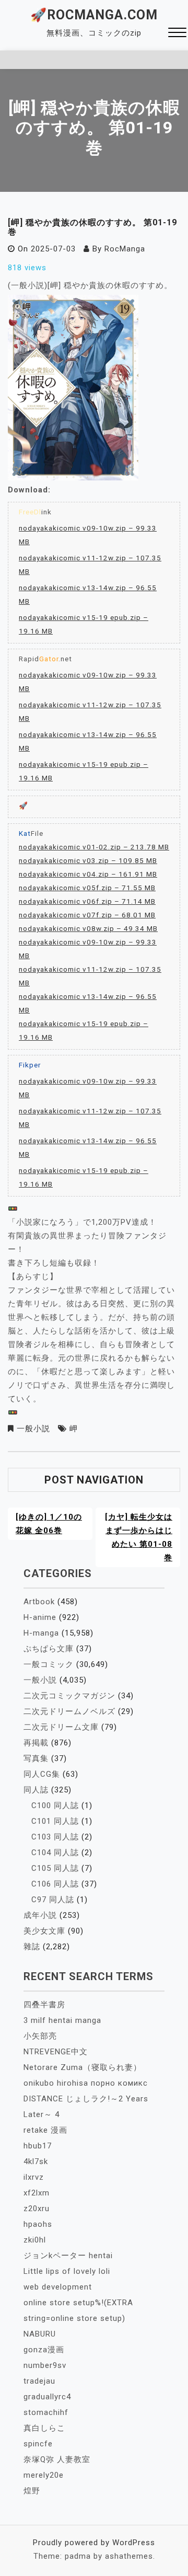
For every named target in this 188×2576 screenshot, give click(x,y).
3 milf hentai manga (62, 2020)
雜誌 (32, 1947)
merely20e (44, 2475)
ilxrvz (34, 2177)
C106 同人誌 (55, 1884)
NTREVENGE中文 (56, 2052)
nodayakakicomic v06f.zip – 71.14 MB (87, 901)
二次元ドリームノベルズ (69, 1711)
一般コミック (49, 1664)
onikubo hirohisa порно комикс (86, 2083)
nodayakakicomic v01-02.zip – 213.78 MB (94, 847)
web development (58, 2287)
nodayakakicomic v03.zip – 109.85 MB (88, 860)
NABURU (40, 2334)
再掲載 (36, 1743)
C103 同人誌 (55, 1837)
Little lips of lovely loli (67, 2271)
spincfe (38, 2444)
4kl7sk (36, 2161)
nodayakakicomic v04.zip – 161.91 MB (88, 874)
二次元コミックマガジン (69, 1696)
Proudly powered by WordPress (94, 2543)
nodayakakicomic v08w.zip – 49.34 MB (88, 928)
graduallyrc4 (47, 2397)
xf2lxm (37, 2193)
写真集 (36, 1758)
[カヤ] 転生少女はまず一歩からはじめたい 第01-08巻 (139, 1537)
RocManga (125, 249)
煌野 (32, 2491)
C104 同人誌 (55, 1853)
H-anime (40, 1617)
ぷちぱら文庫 (49, 1649)
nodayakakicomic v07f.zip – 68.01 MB (87, 915)
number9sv (45, 2365)
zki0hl (35, 2240)
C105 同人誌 (55, 1868)
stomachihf (46, 2412)
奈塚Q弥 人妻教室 (57, 2459)
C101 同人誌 (55, 1821)
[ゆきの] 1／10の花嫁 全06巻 (49, 1524)
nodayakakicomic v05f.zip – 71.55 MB (87, 888)
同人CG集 (42, 1774)
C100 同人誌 (55, 1805)
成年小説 (40, 1915)
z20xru (37, 2209)
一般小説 (33, 1429)
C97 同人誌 (53, 1900)
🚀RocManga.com (94, 15)
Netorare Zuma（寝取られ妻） (83, 2067)
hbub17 (38, 2146)
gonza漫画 (44, 2350)
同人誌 (36, 1790)
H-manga (41, 1633)
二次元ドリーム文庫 (61, 1727)
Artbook (39, 1602)
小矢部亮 (40, 2036)
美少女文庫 (44, 1931)
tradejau (39, 2381)
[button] (177, 34)
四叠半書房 (44, 2005)
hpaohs (38, 2224)
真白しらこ (44, 2428)
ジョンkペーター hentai (68, 2256)
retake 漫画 (45, 2130)
